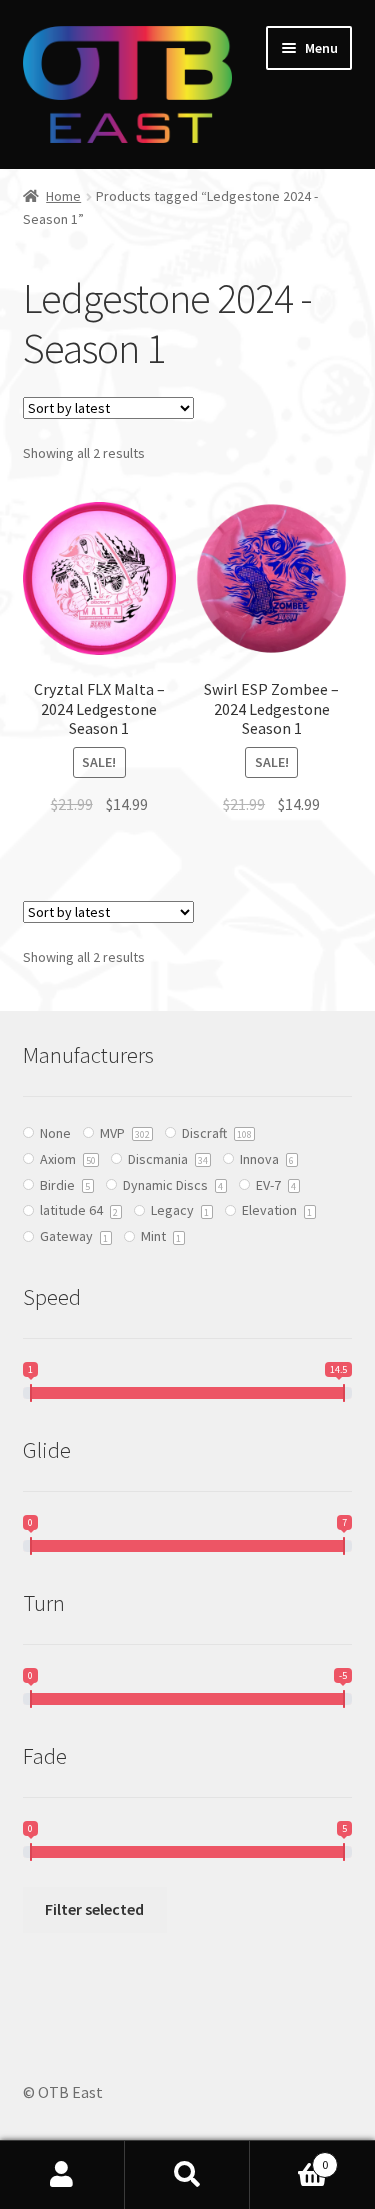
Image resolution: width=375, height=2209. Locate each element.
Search (187, 2175)
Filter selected (94, 1909)
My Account (62, 2175)
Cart (289, 2157)
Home (63, 196)
